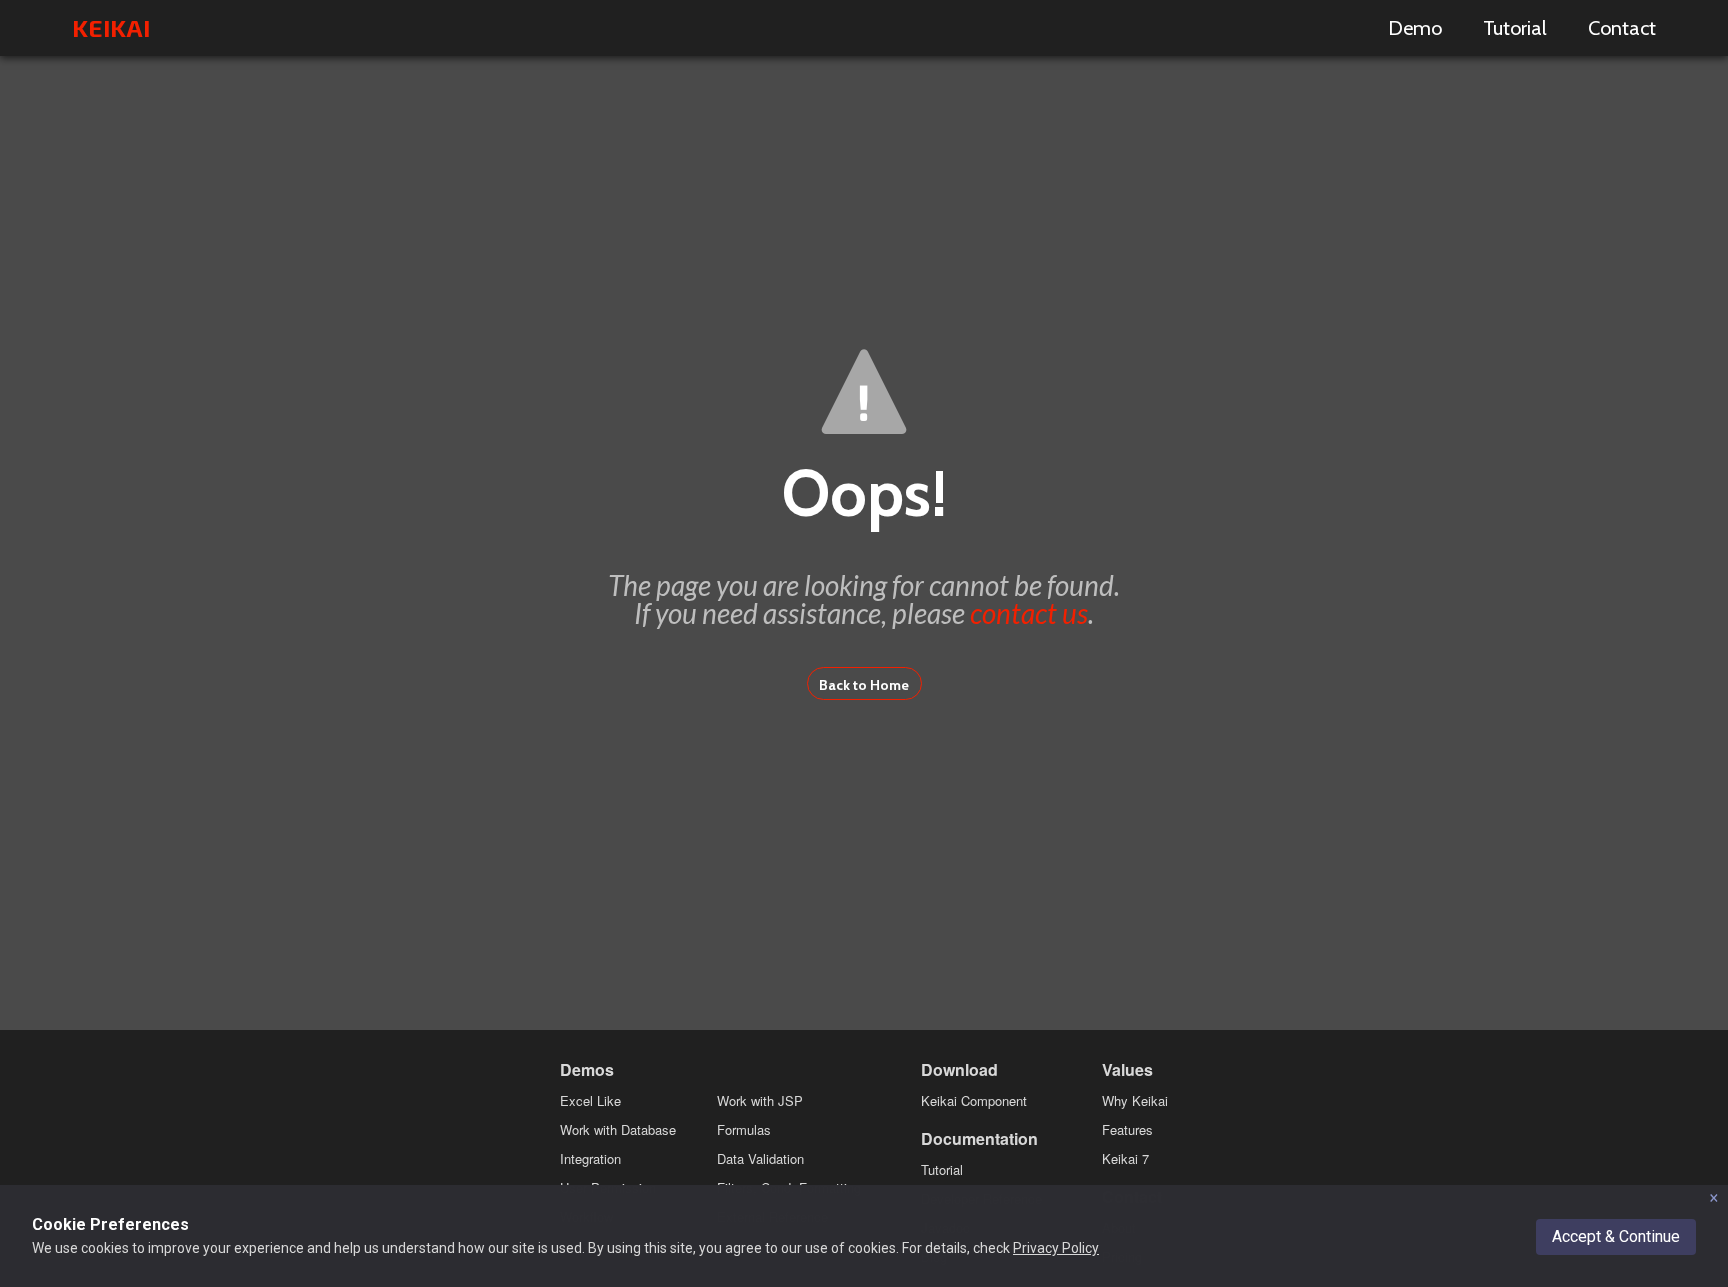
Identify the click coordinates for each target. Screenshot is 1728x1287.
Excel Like (590, 1100)
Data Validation (760, 1158)
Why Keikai (1135, 1100)
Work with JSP (760, 1100)
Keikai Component (974, 1100)
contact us (1029, 613)
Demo (1415, 28)
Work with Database (618, 1129)
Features (1127, 1129)
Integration (590, 1158)
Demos (587, 1069)
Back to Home (864, 685)
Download (959, 1069)
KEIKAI (111, 27)
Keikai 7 (1125, 1158)
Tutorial (1515, 28)
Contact (1622, 28)
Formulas (744, 1129)
